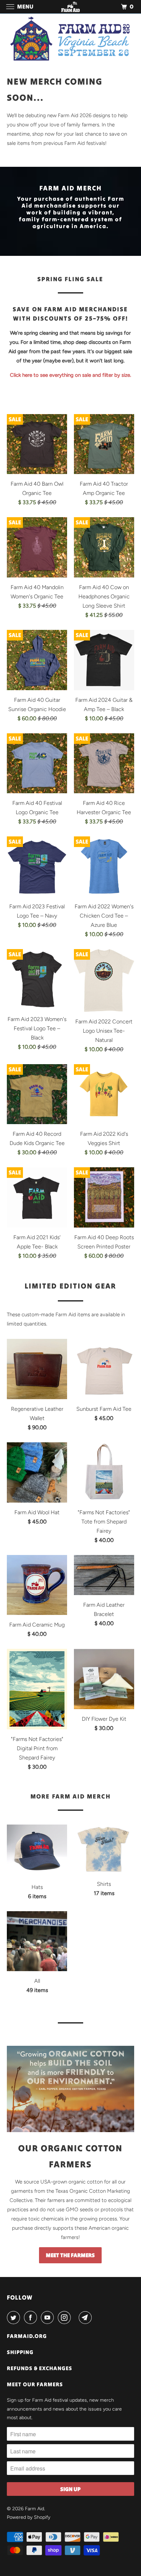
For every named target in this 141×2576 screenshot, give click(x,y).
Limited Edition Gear (70, 1286)
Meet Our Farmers (35, 2384)
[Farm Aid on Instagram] (66, 2317)
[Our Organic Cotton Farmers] (70, 2089)
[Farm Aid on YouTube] (49, 2317)
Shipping (20, 2352)
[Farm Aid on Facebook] (32, 2317)
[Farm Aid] (70, 7)
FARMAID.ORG (27, 2336)
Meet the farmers (70, 2255)
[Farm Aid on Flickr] (76, 2317)
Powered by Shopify (29, 2517)
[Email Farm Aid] (87, 2317)
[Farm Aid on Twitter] (15, 2317)
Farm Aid (35, 2509)
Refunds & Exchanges (40, 2368)
